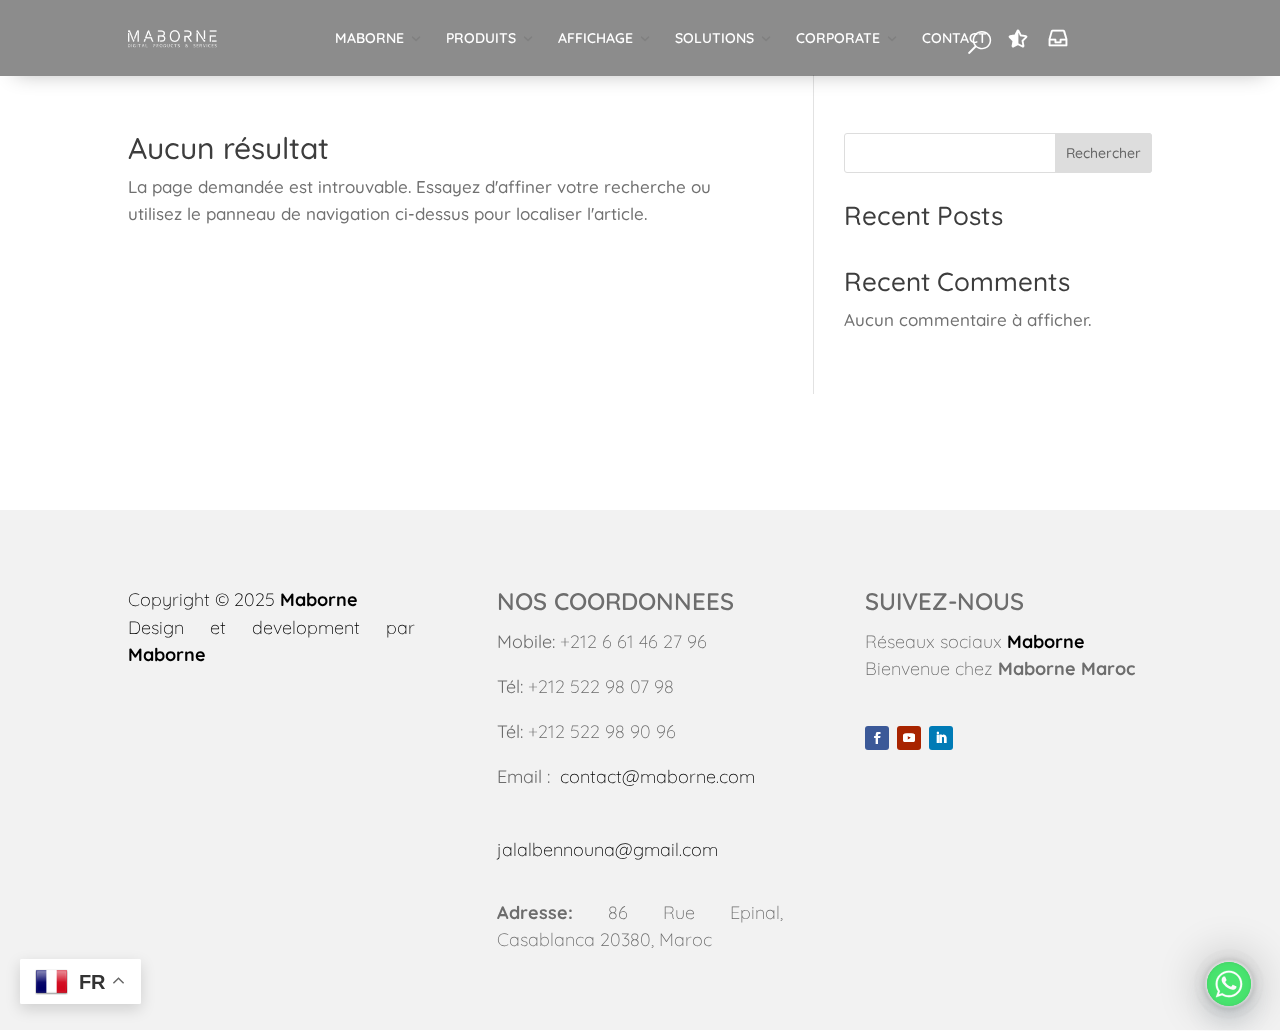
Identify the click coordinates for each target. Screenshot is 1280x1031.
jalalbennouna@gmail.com (607, 849)
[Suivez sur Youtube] (909, 738)
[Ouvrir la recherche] (979, 41)
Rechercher (1103, 153)
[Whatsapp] (1229, 984)
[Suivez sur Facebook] (877, 738)
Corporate (838, 38)
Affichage (595, 38)
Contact (954, 38)
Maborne (369, 38)
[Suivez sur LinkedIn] (941, 738)
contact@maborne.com (657, 776)
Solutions (714, 38)
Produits (481, 38)
